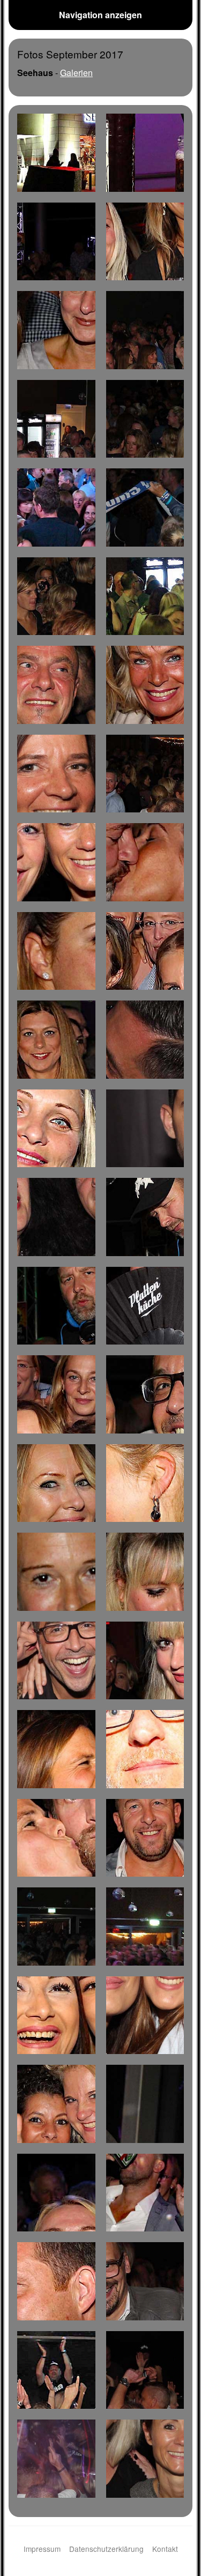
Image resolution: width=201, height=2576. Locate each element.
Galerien (76, 73)
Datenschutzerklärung (106, 2549)
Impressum (42, 2549)
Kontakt (165, 2549)
